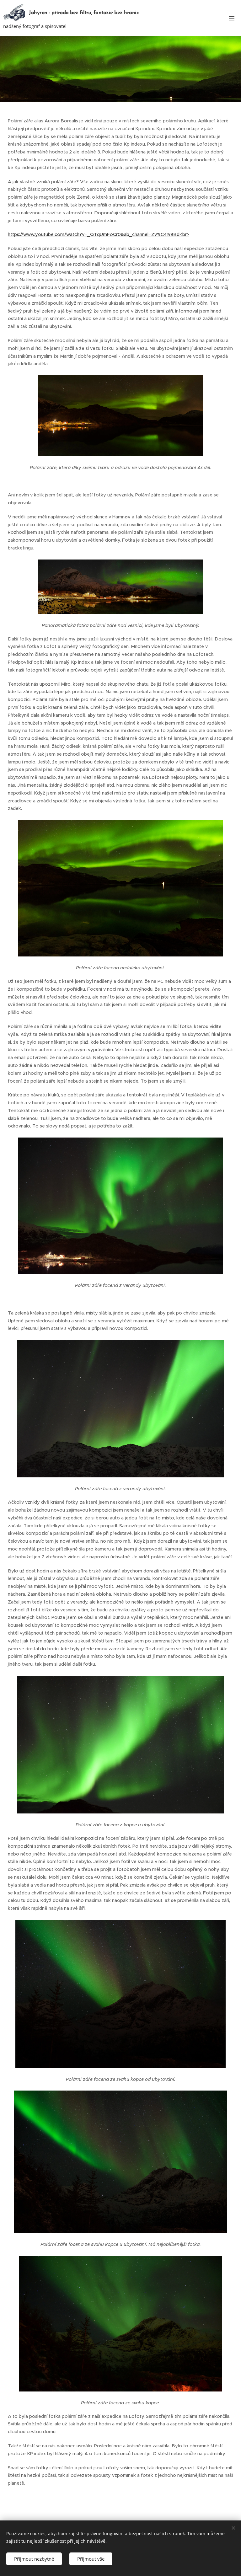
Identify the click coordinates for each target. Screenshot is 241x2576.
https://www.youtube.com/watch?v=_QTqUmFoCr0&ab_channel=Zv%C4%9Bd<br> (99, 234)
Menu (232, 18)
